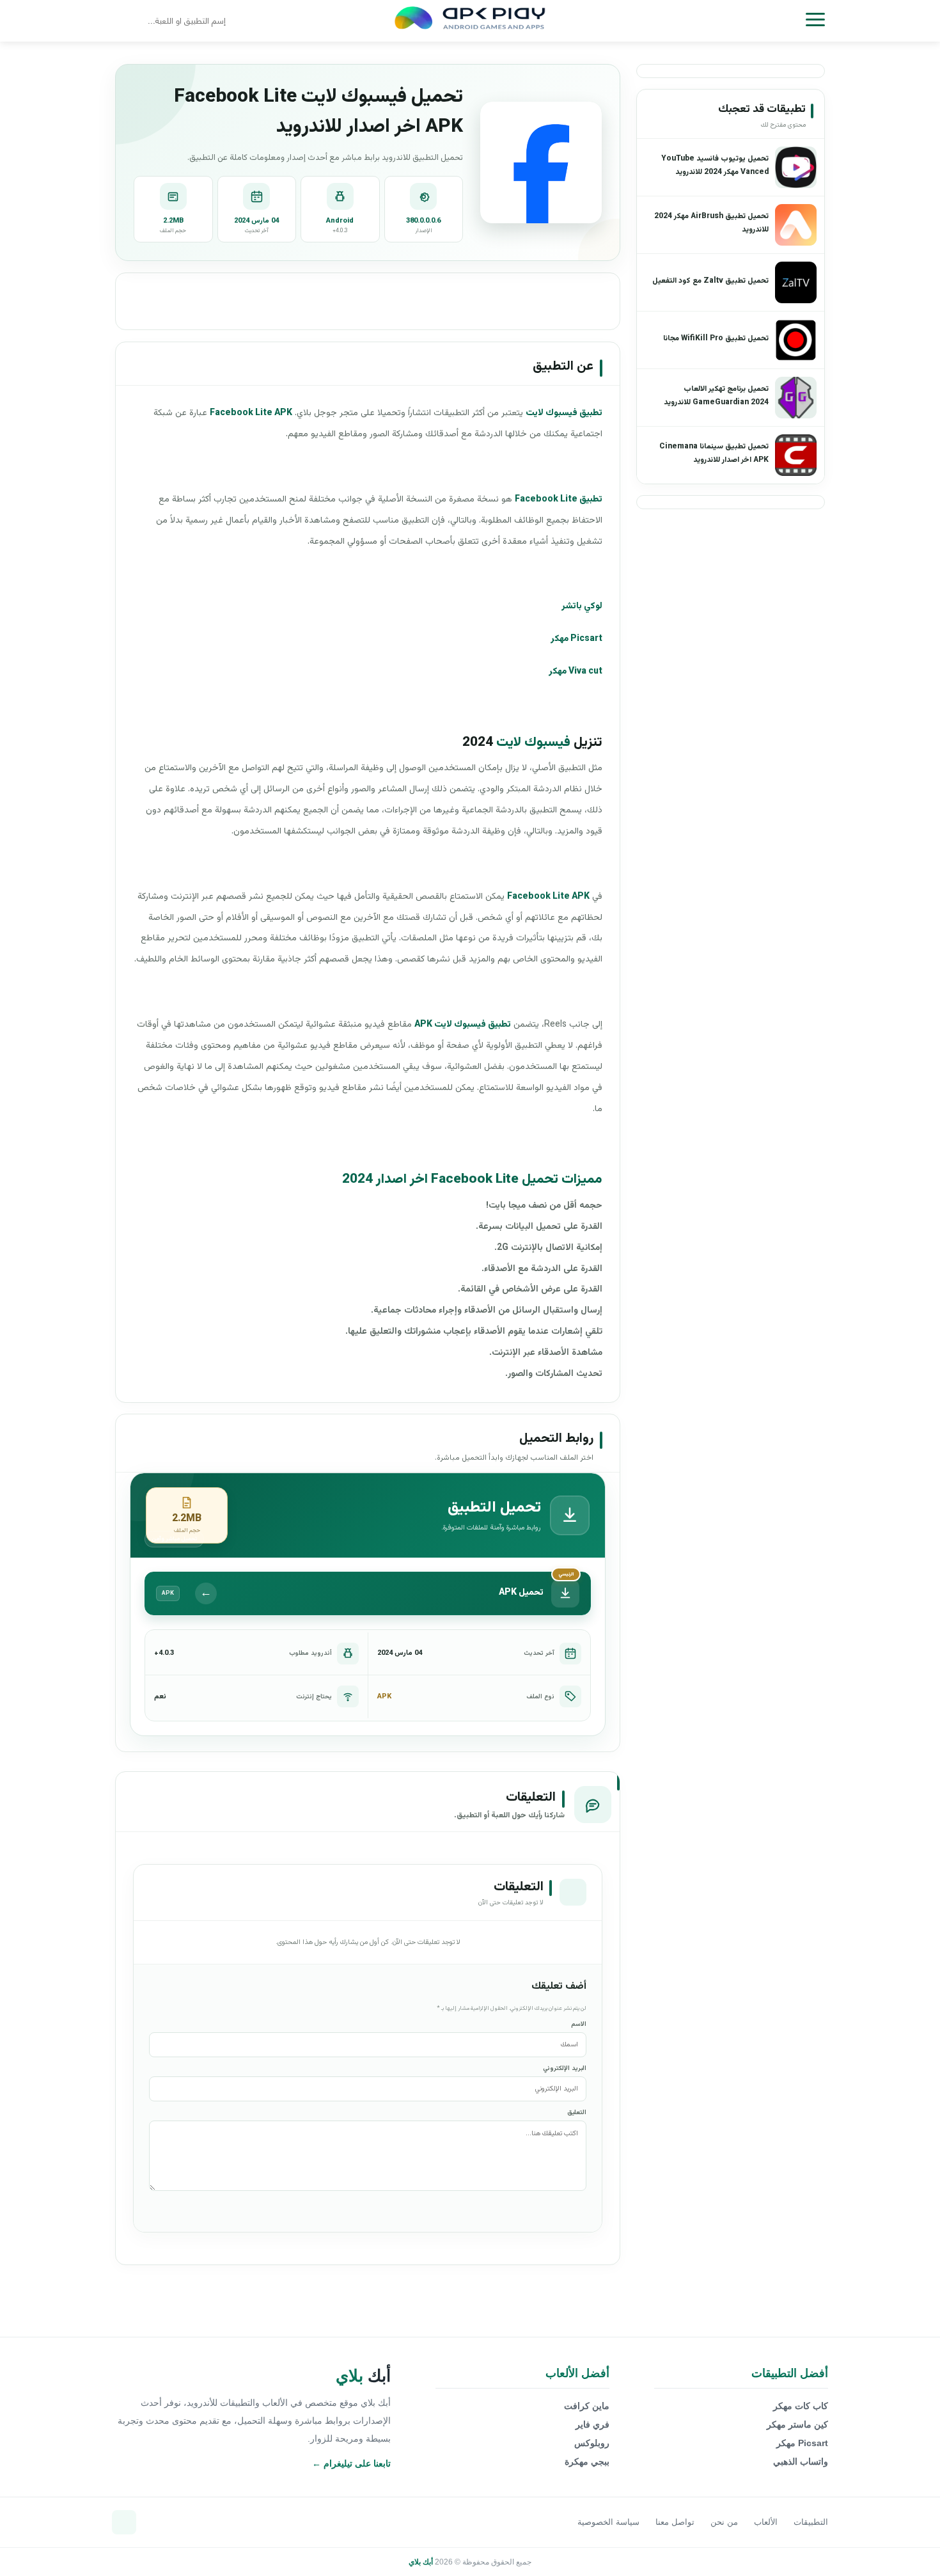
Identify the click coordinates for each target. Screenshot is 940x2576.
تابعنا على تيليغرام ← (351, 2463)
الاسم (579, 2024)
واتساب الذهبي (801, 2461)
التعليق (577, 2113)
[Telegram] (124, 2522)
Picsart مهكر (802, 2443)
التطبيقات (811, 2522)
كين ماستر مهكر (797, 2424)
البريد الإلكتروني (565, 2068)
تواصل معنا (675, 2522)
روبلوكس (592, 2443)
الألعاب (766, 2522)
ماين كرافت (587, 2406)
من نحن (724, 2522)
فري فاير (592, 2424)
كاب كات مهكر (801, 2406)
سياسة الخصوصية (608, 2522)
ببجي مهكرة (587, 2461)
